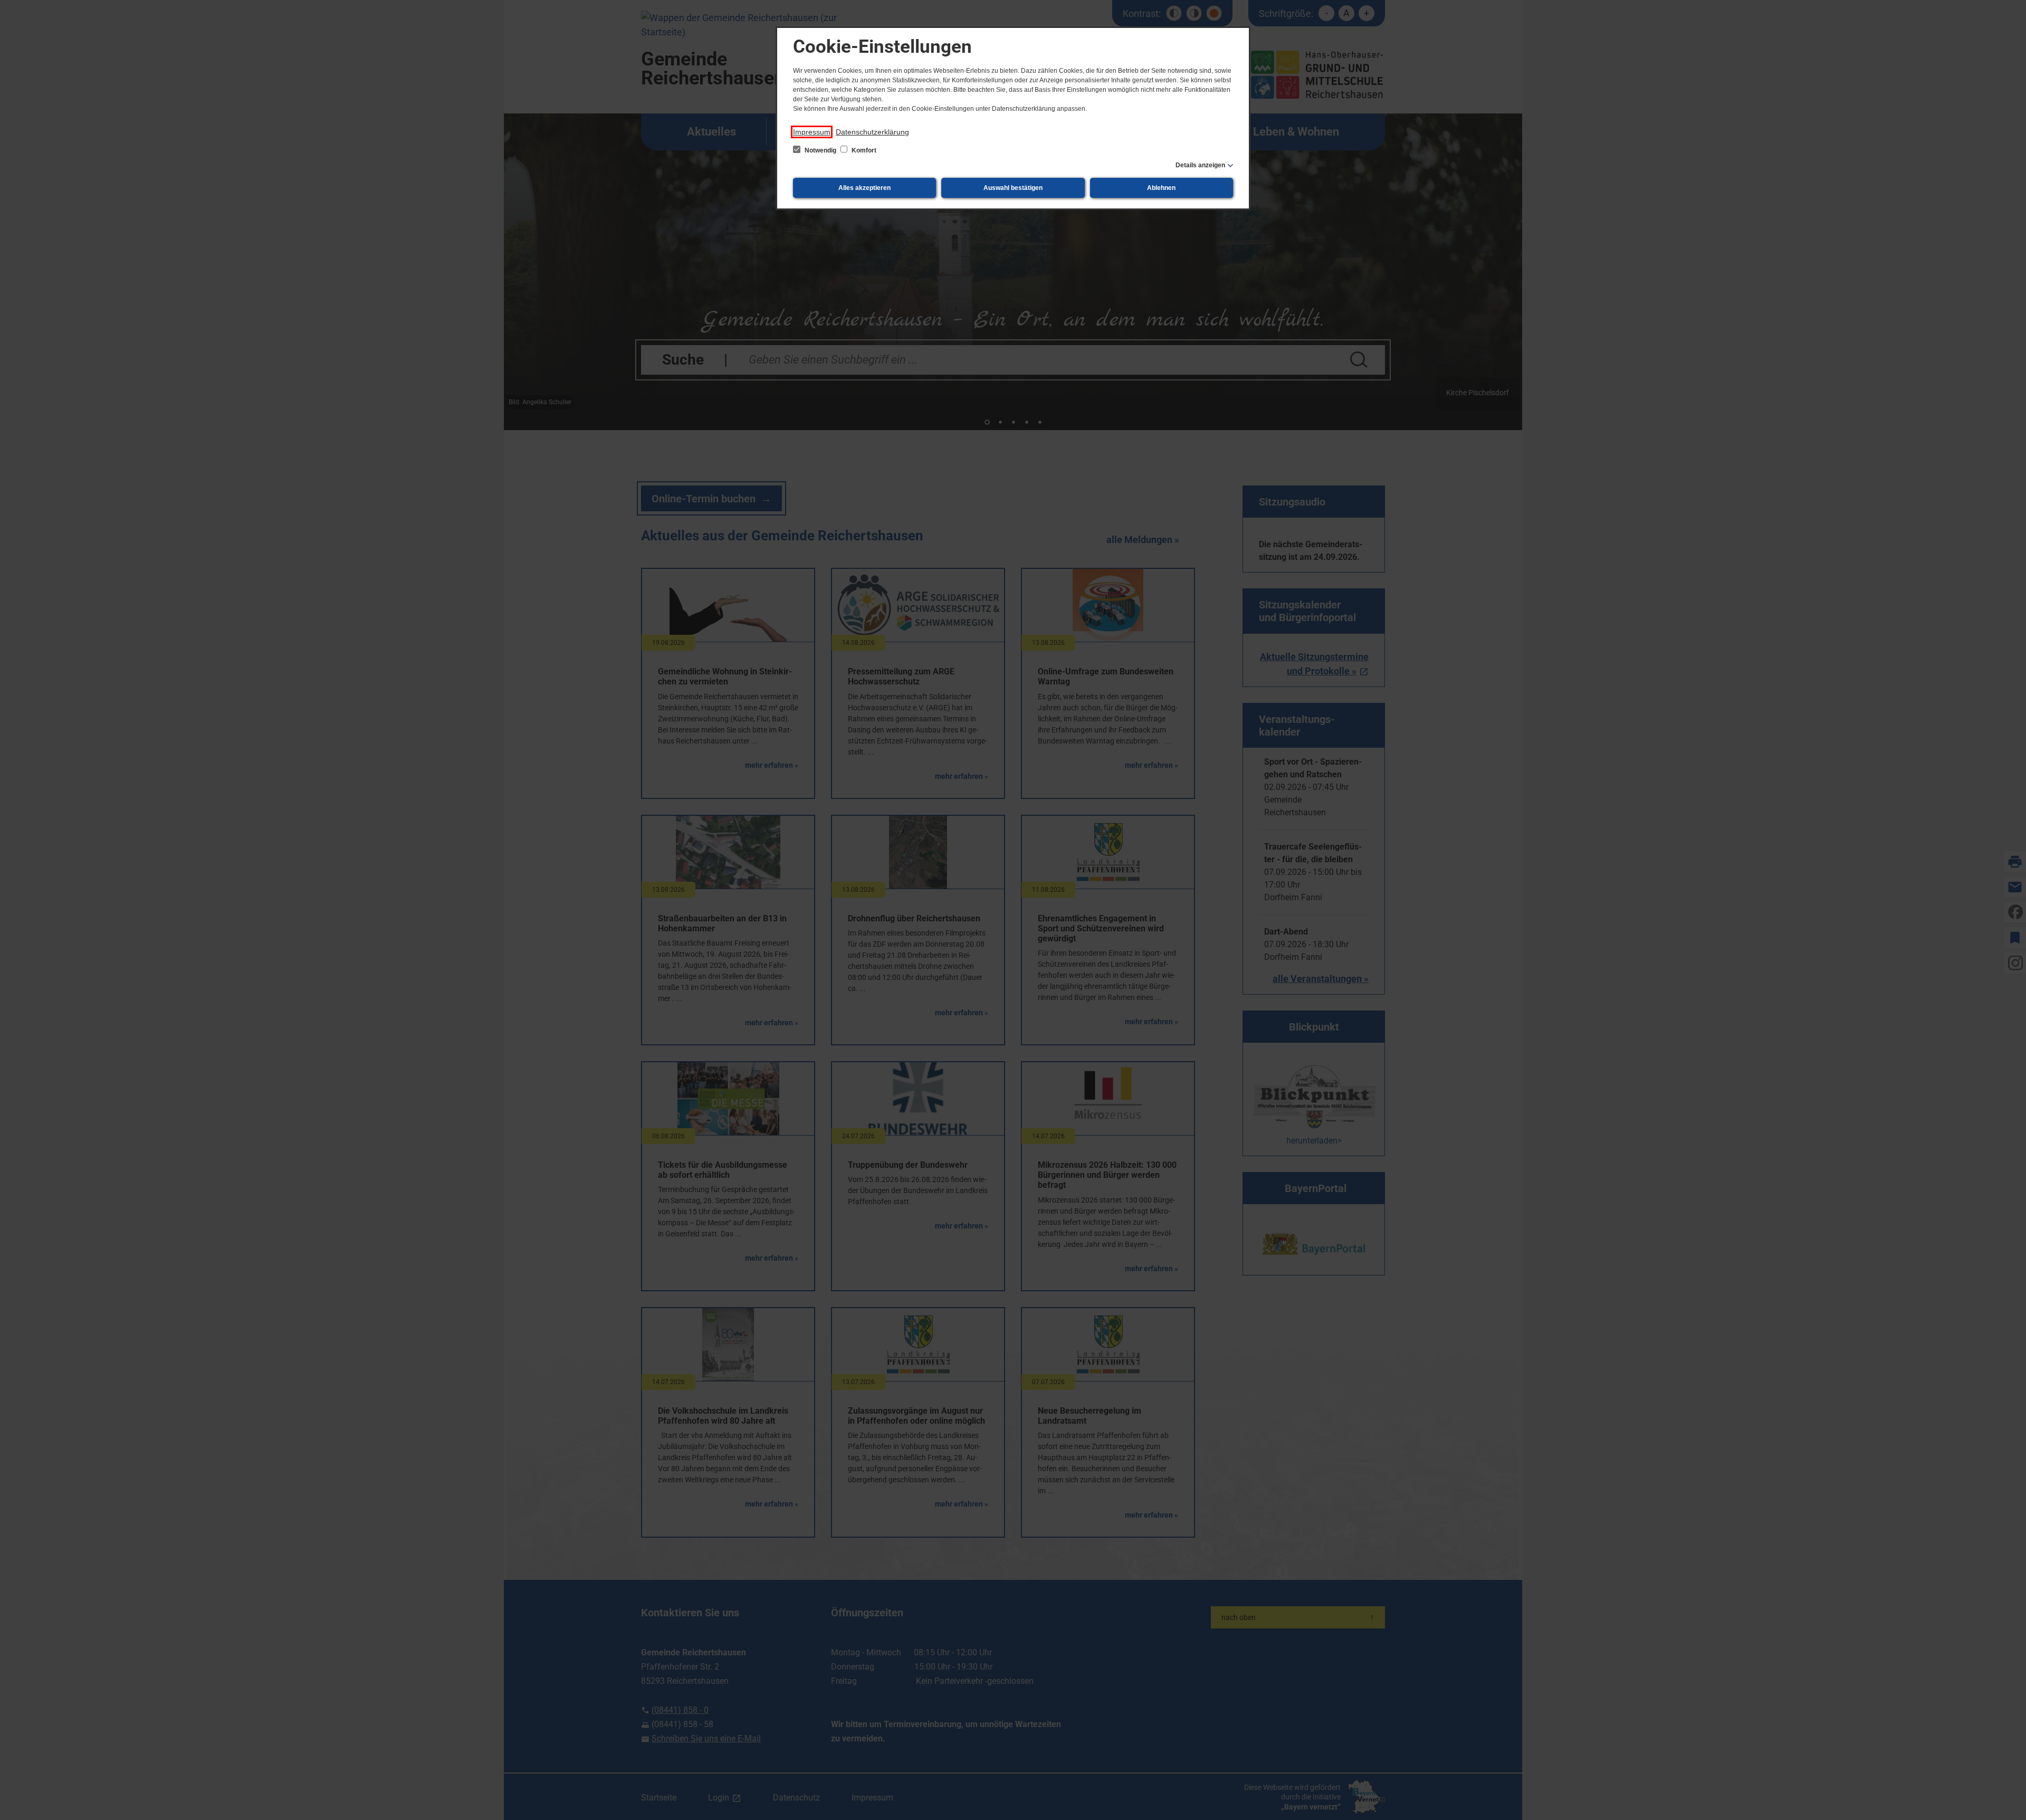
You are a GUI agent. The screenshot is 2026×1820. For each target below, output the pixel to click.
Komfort (863, 150)
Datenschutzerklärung (872, 132)
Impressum (812, 132)
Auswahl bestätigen (1013, 188)
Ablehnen (1161, 188)
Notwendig (820, 150)
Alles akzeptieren (864, 188)
